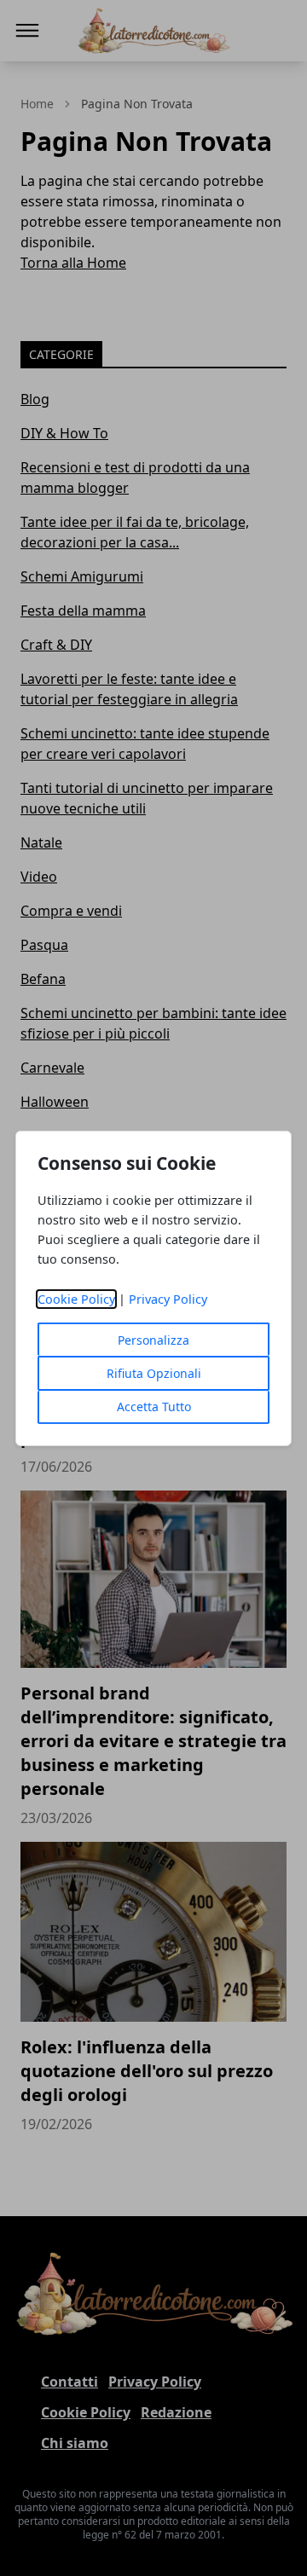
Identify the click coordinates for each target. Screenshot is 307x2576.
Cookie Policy (76, 1299)
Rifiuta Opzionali (154, 1373)
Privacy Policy (168, 1299)
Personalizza (153, 1340)
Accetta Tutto (154, 1407)
